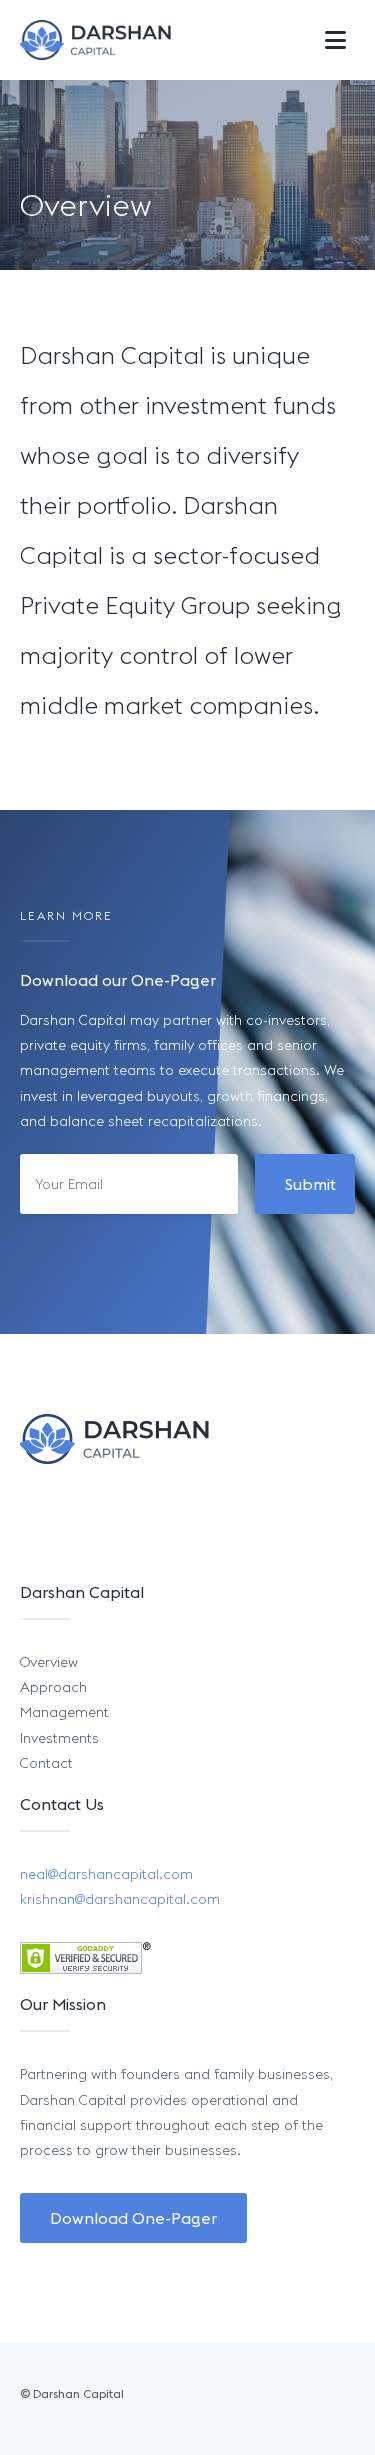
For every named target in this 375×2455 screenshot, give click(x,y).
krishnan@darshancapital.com (120, 1899)
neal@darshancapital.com (106, 1874)
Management (64, 1712)
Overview (49, 1662)
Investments (59, 1738)
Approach (53, 1687)
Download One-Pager (133, 2218)
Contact (46, 1763)
